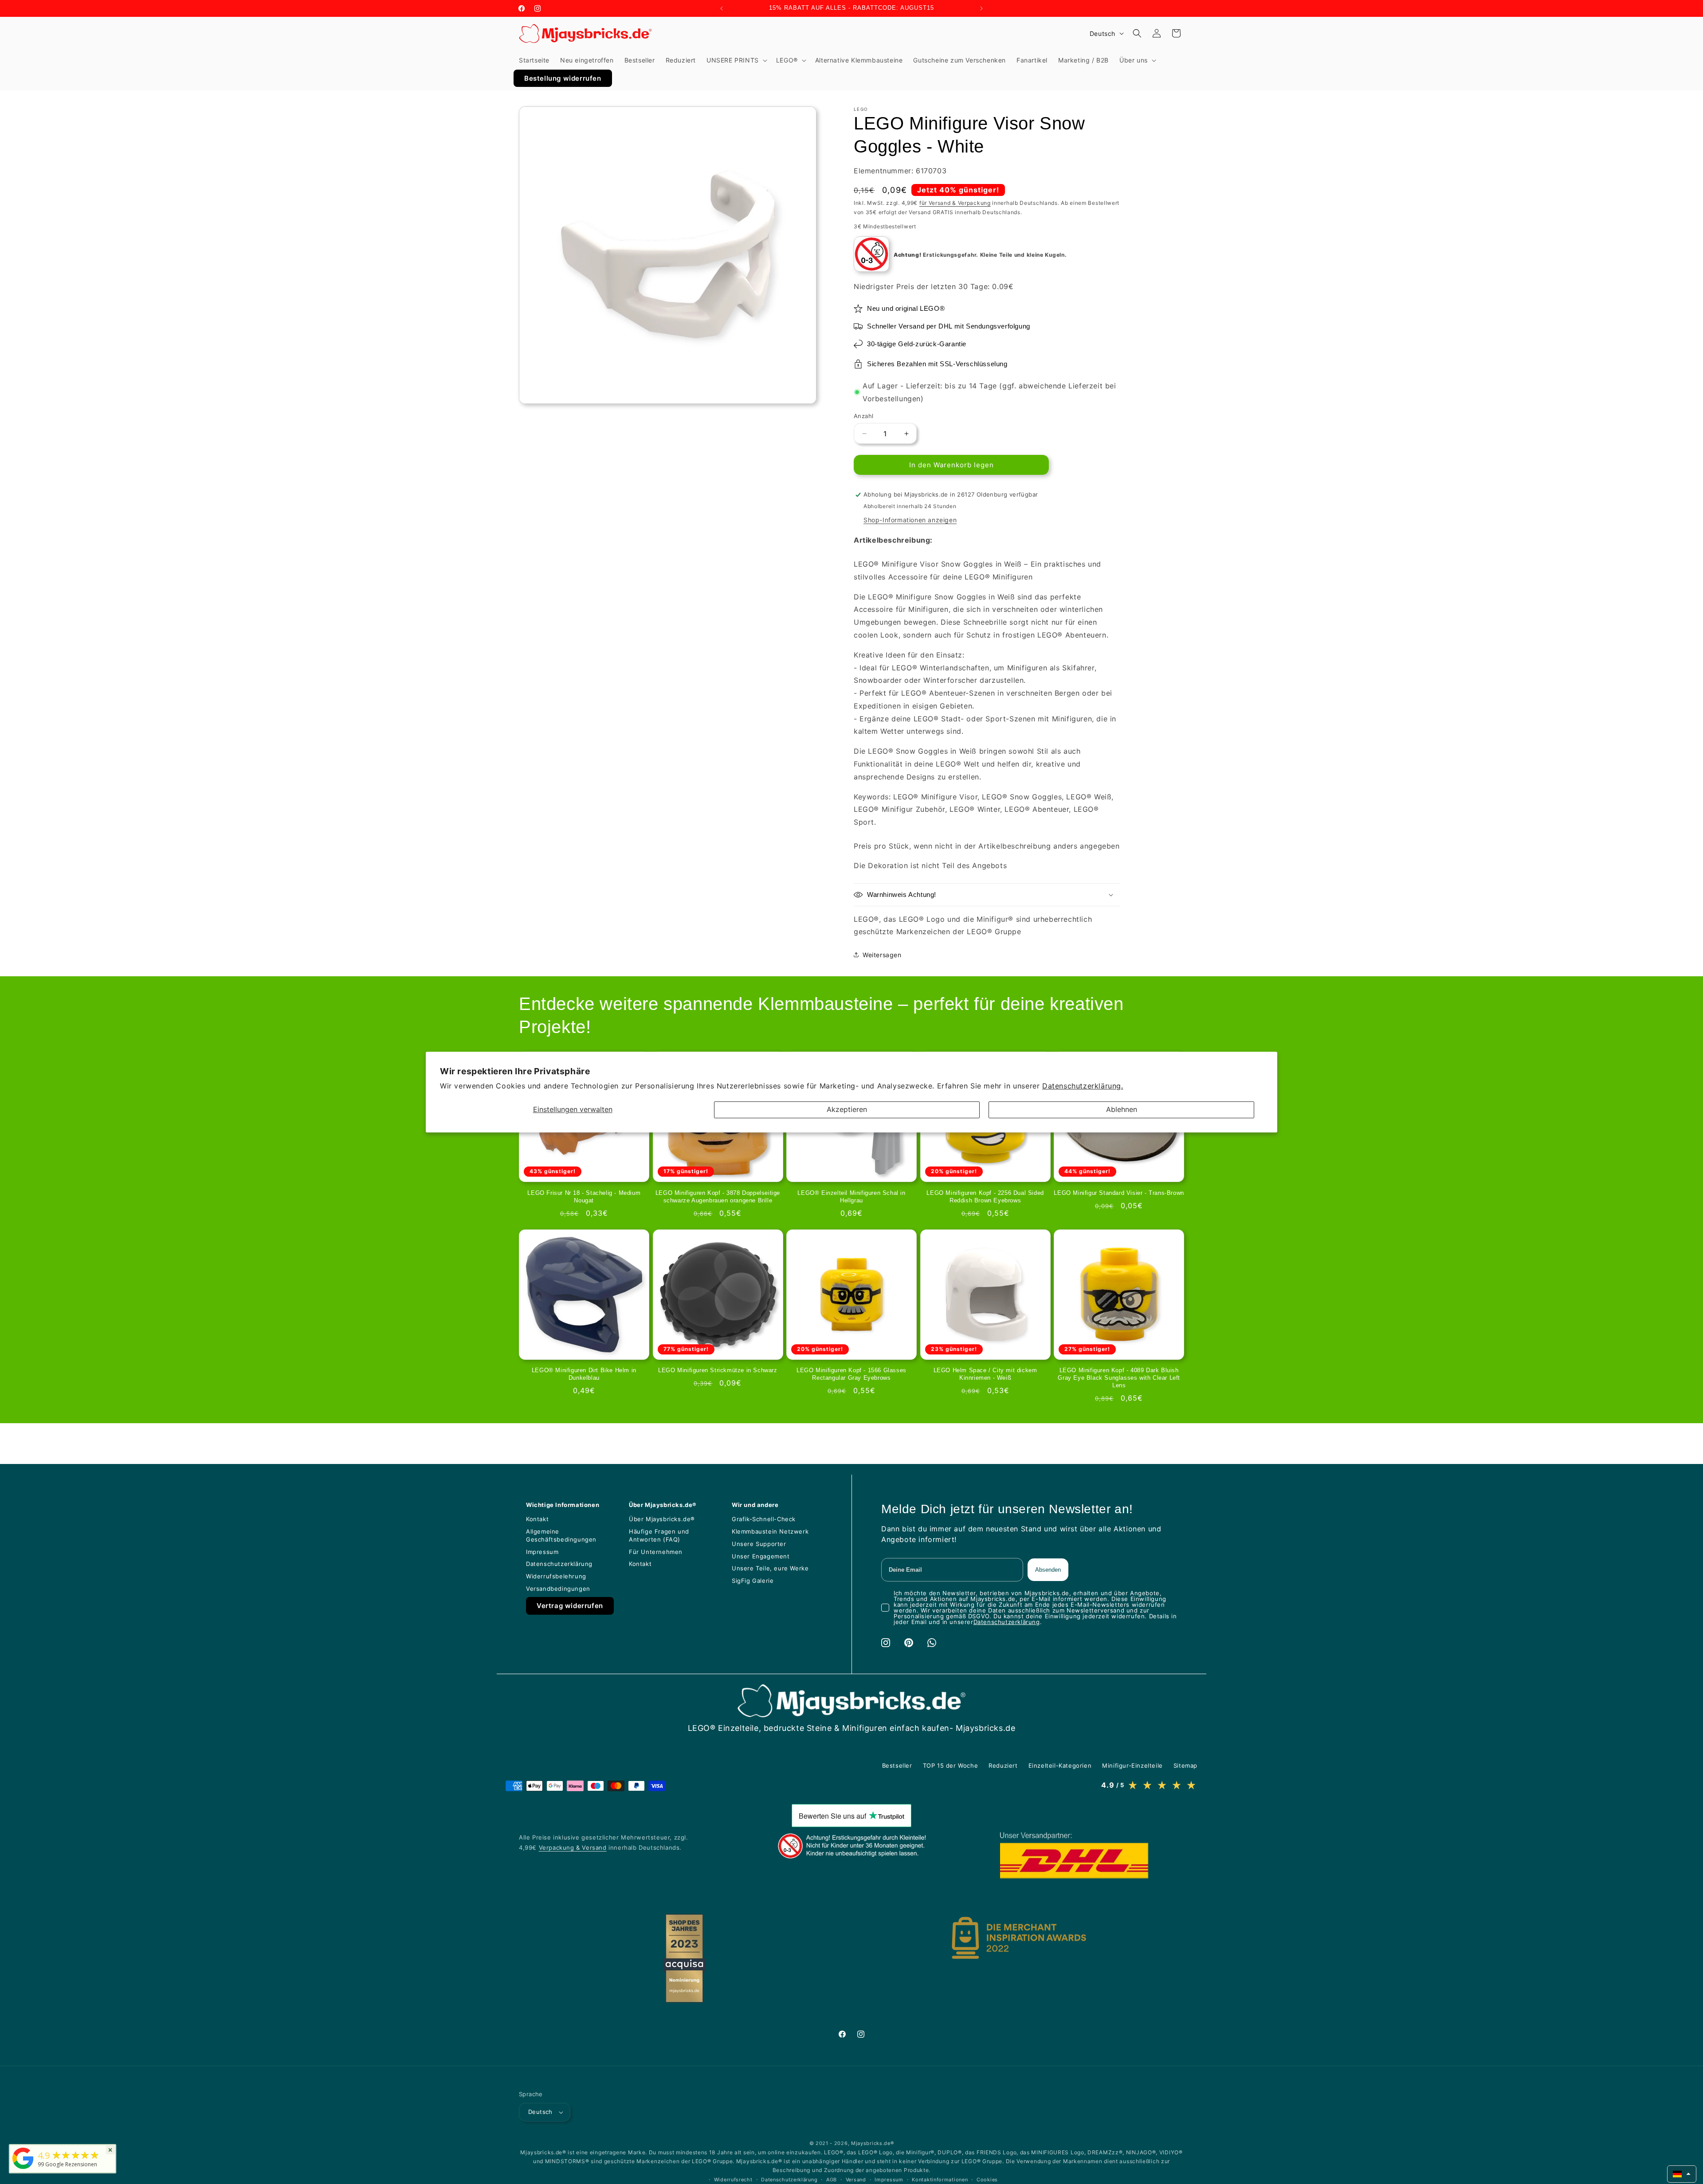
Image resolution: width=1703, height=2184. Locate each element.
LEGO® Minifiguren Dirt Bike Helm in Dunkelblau (584, 1374)
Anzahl (863, 416)
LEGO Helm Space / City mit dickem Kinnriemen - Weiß (985, 1374)
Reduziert (1003, 1765)
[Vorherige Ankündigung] (722, 8)
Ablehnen (1122, 1110)
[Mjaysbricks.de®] (23, 2169)
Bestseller (897, 1765)
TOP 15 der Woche (951, 1765)
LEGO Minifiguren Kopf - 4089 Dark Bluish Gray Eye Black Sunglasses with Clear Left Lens (1119, 1378)
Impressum (542, 1552)
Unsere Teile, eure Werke (770, 1568)
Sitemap (1185, 1765)
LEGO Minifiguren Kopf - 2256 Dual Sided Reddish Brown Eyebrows (985, 1197)
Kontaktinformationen (940, 2180)
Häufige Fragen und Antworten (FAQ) (659, 1535)
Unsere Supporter (759, 1544)
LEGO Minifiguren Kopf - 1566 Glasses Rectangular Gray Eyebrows (851, 1374)
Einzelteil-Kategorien (1060, 1765)
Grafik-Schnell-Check (764, 1519)
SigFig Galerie (753, 1581)
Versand (856, 2180)
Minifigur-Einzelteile (1132, 1765)
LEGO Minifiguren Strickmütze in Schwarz (718, 1370)
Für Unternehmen (656, 1552)
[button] (736, 60)
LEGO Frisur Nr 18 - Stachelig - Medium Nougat (584, 1197)
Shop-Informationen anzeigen (910, 520)
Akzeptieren (847, 1110)
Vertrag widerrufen (570, 1606)
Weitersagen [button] (882, 955)
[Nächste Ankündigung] (981, 8)
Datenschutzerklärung (559, 1564)
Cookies (987, 2180)
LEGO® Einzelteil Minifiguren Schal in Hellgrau (851, 1197)
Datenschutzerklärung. (1083, 1086)
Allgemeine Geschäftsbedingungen (561, 1535)
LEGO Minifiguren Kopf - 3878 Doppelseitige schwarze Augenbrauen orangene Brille (718, 1197)
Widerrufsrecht (733, 2180)
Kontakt (537, 1519)
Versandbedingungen (558, 1589)
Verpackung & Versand (573, 1847)
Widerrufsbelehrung (556, 1576)
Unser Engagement (761, 1556)
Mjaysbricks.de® (873, 2143)
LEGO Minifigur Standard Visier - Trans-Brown (1119, 1193)
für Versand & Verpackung (955, 203)
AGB (832, 2180)
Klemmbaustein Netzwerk (770, 1531)
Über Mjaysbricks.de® (662, 1519)
